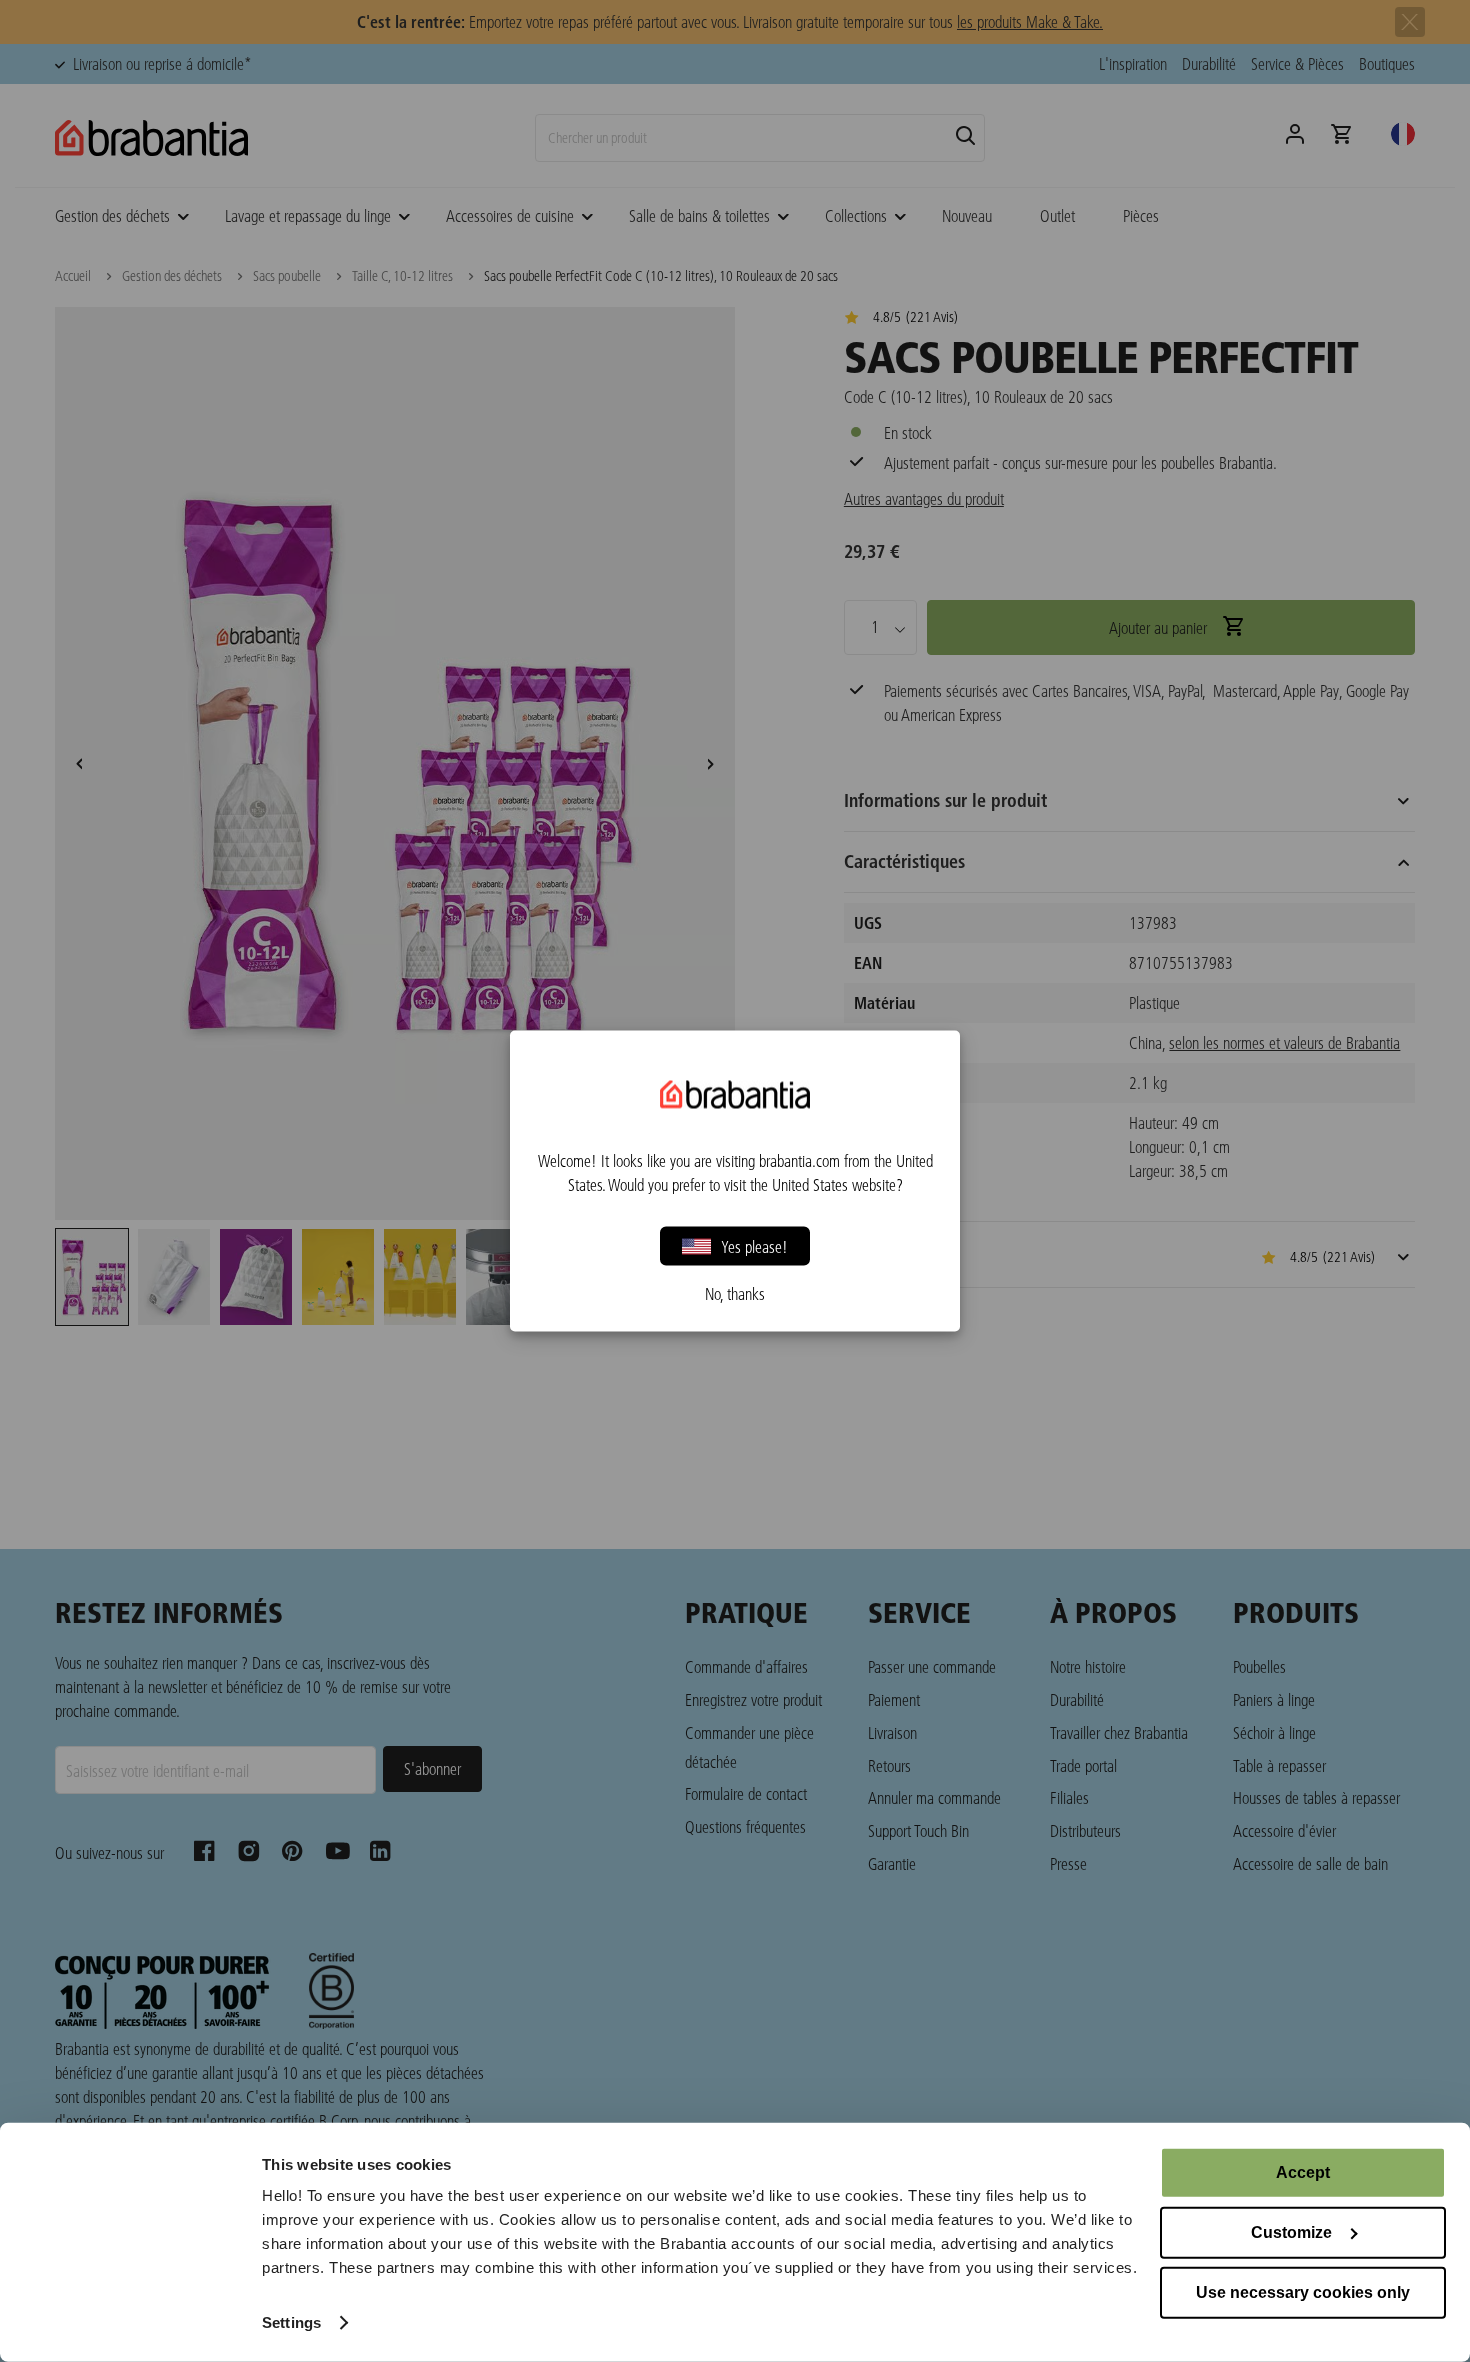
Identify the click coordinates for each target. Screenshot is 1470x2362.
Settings (291, 2322)
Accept (1303, 2172)
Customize (1291, 2232)
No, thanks (735, 1294)
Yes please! (754, 1245)
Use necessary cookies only (1303, 2292)
